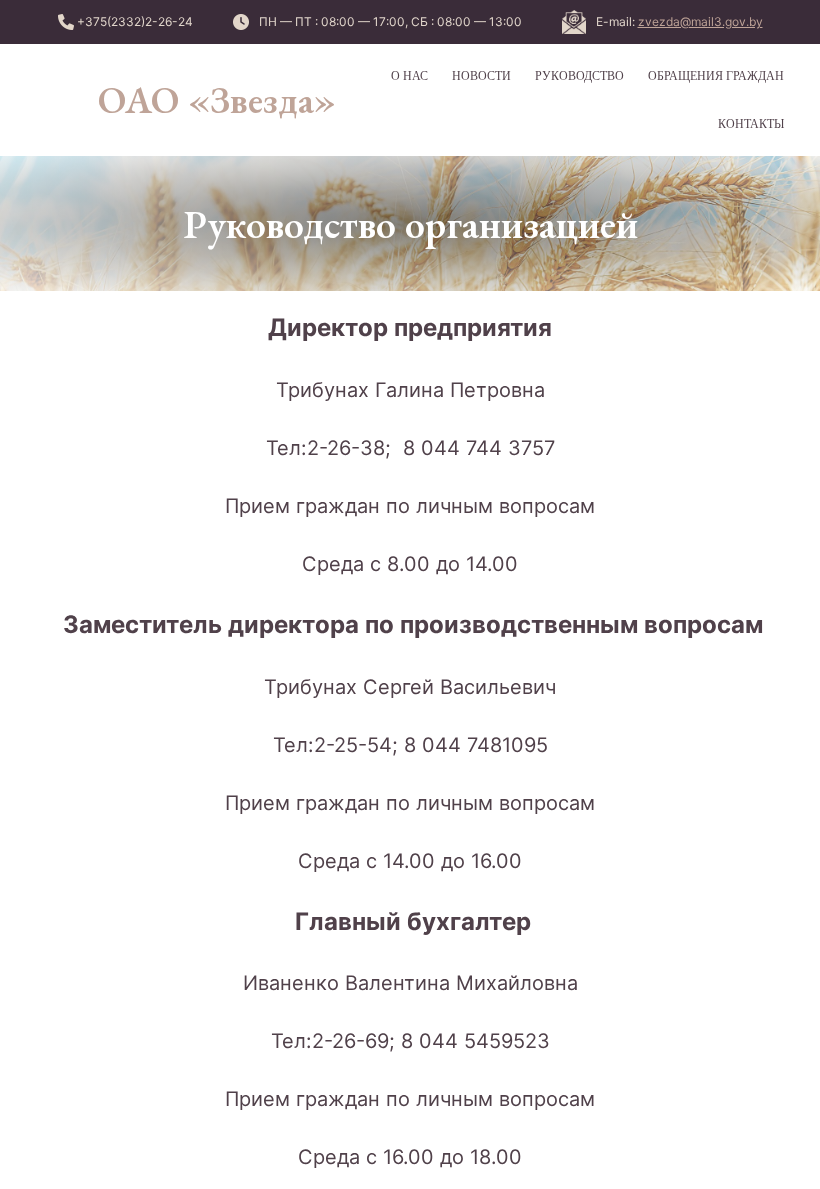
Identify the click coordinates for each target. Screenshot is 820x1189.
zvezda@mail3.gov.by (700, 21)
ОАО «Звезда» (217, 99)
